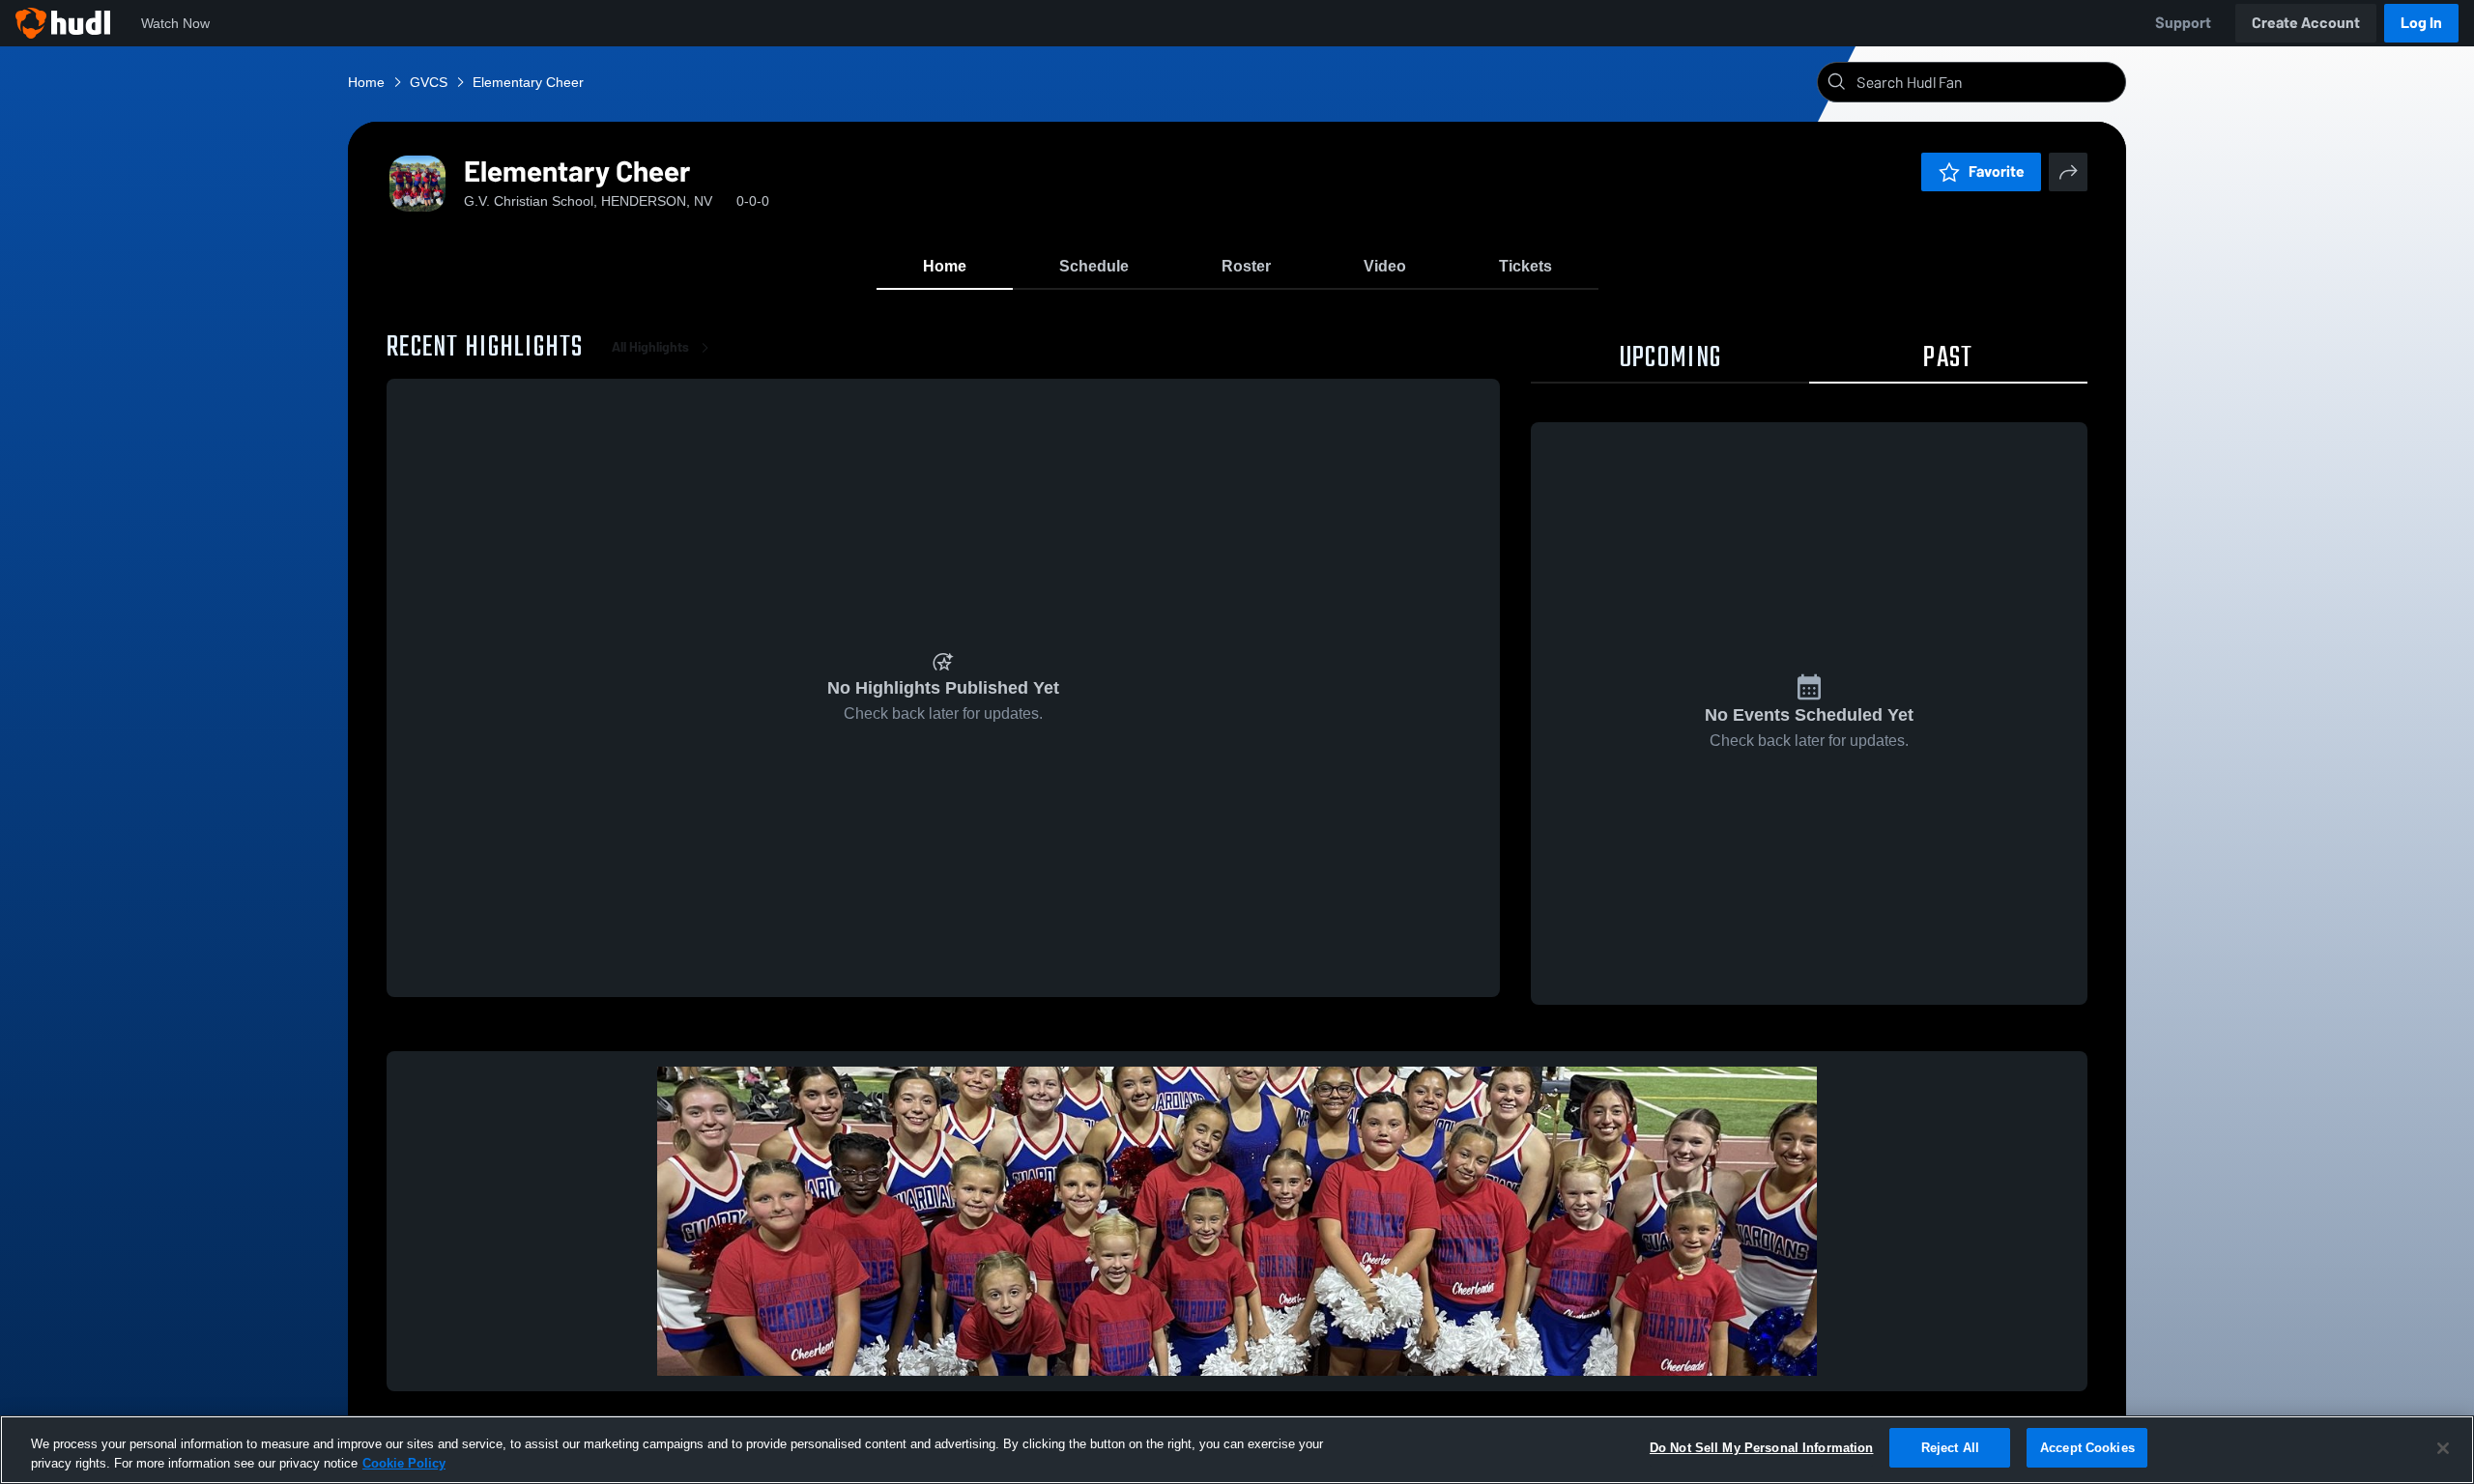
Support (2183, 23)
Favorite (1997, 171)
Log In (2421, 23)
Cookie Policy (404, 1463)
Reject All (1950, 1448)
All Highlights (650, 347)
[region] (1237, 1450)
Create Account (2306, 23)
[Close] (2443, 1448)
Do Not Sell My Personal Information (1762, 1448)
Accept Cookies (2087, 1448)
